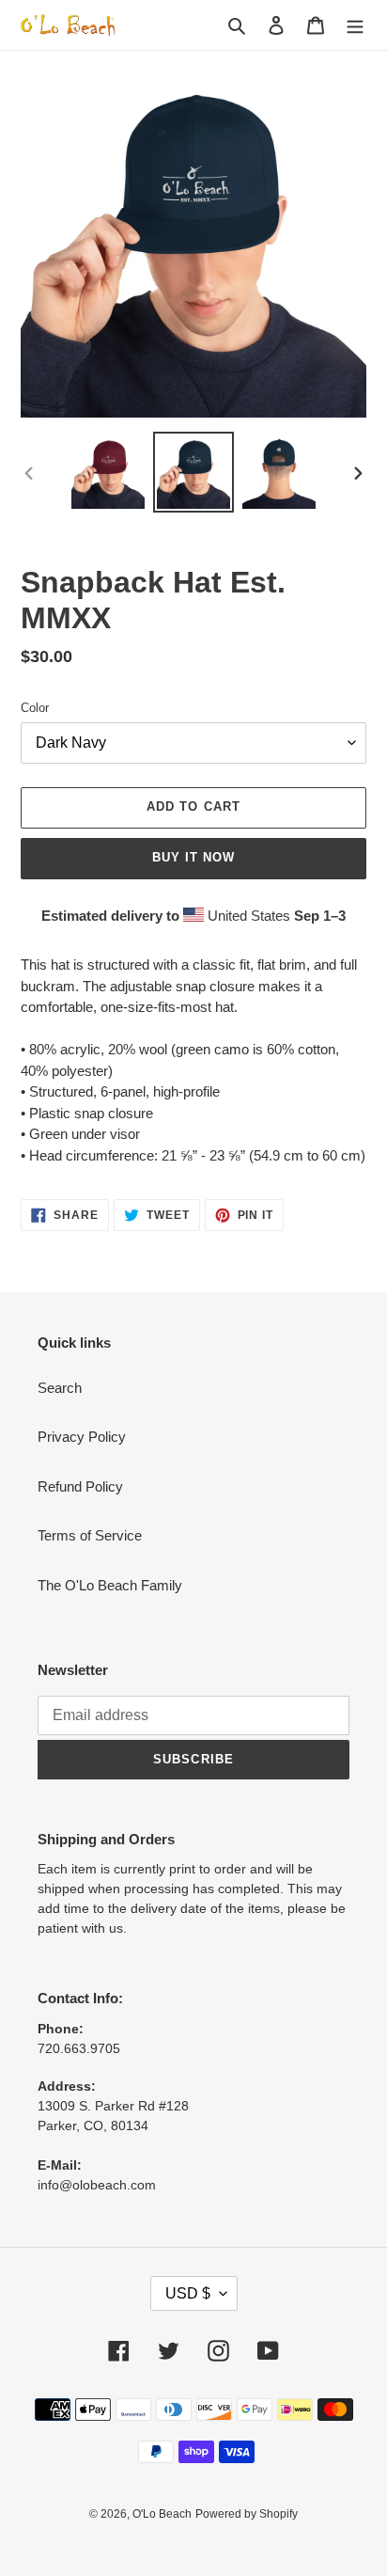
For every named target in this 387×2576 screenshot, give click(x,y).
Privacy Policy (82, 1437)
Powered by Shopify (247, 2514)
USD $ (188, 2293)
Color (35, 708)
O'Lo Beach (162, 2514)
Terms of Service (90, 1535)
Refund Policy (80, 1486)
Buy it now (193, 857)
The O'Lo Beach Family (110, 1585)
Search (60, 1388)
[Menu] (355, 25)
